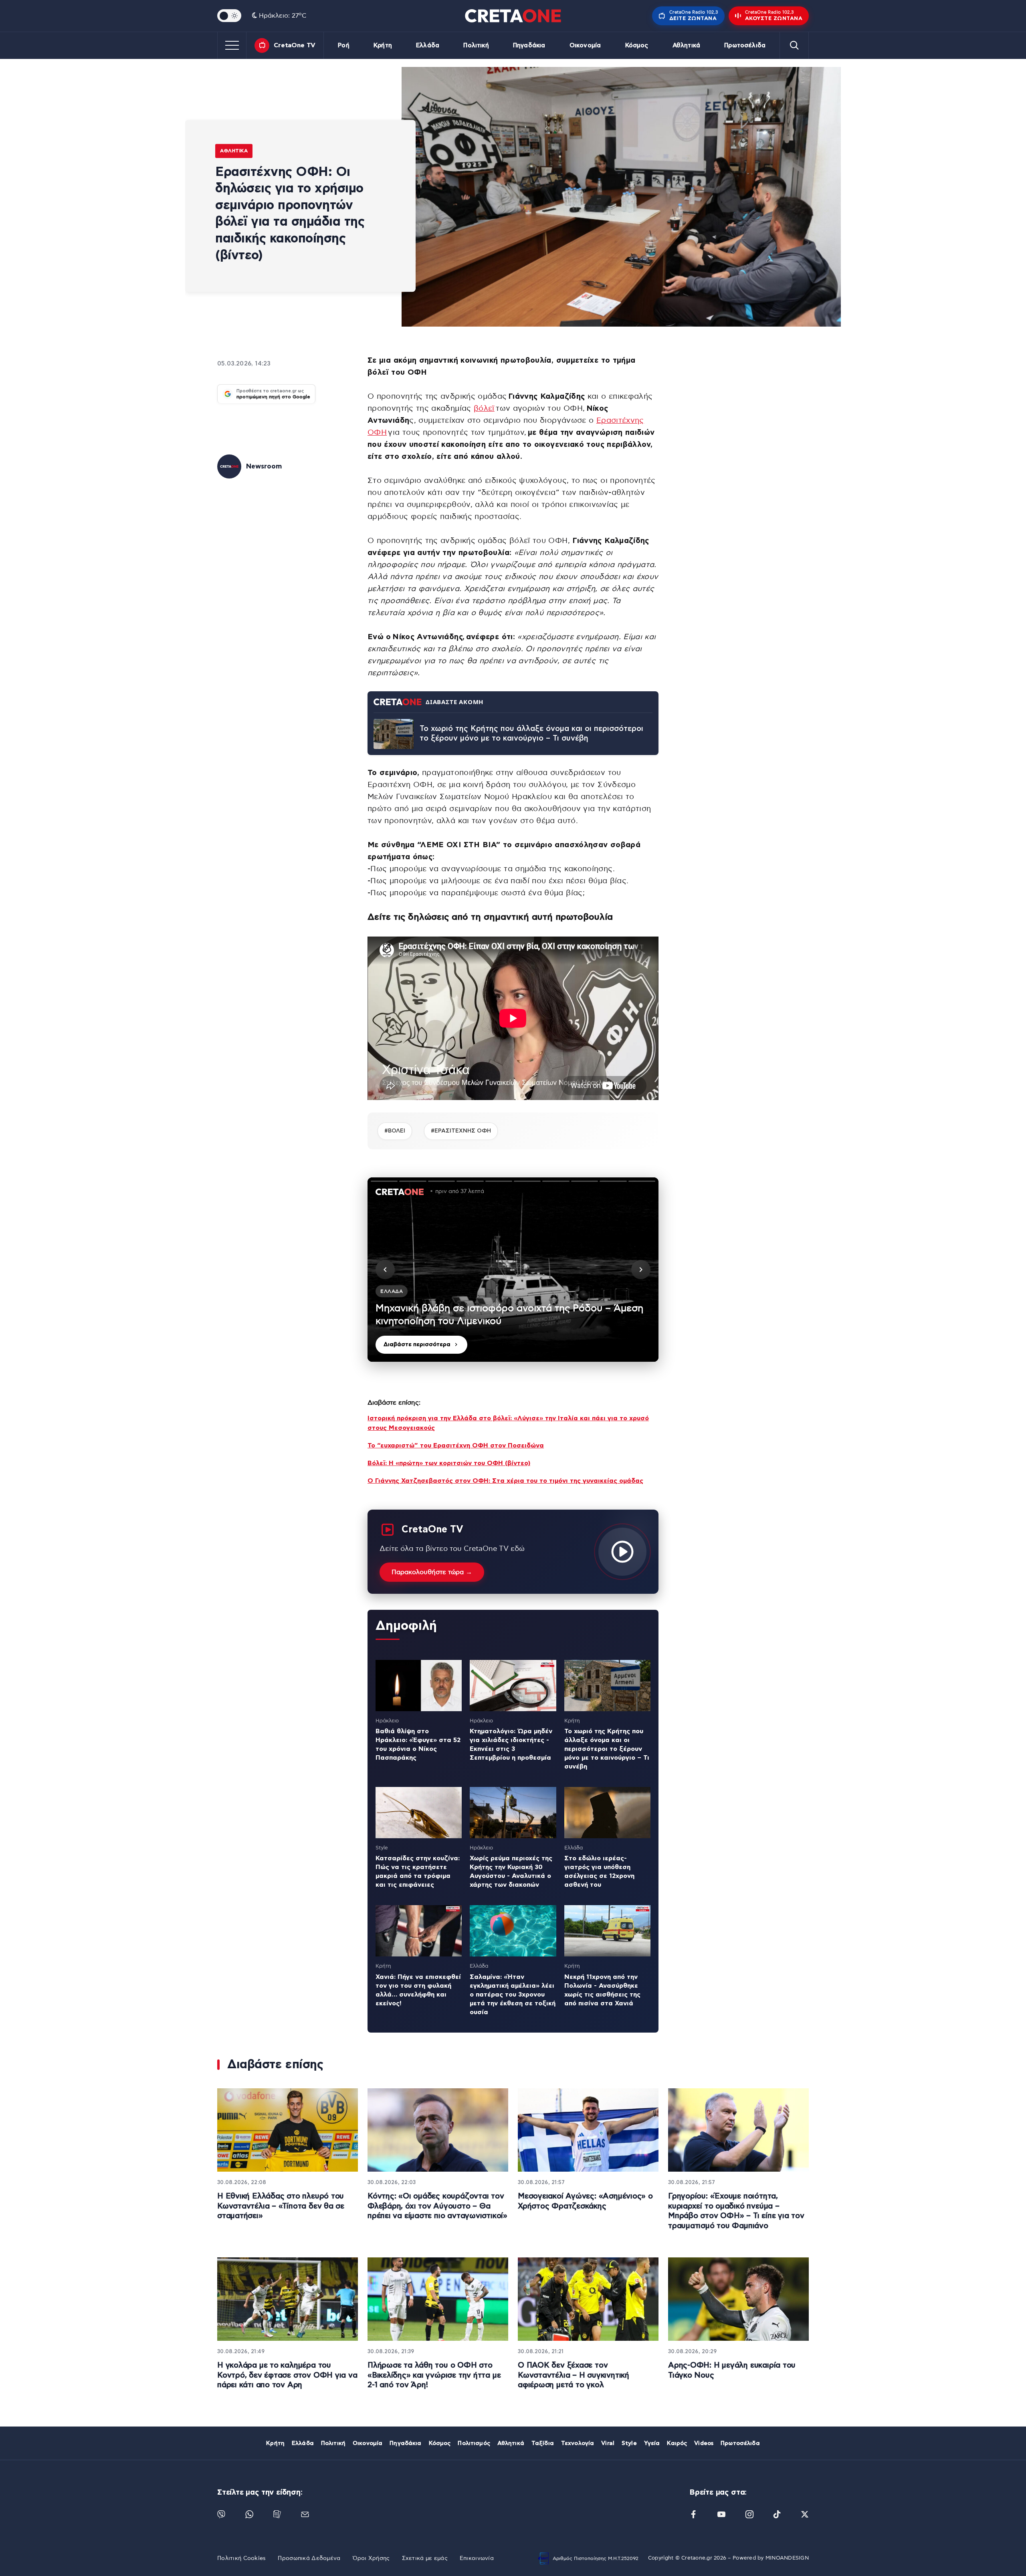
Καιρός (677, 2443)
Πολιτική (476, 45)
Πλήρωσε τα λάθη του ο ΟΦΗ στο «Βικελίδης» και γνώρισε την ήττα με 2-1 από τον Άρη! (434, 2375)
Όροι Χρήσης (371, 2558)
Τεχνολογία (578, 2443)
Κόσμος (637, 45)
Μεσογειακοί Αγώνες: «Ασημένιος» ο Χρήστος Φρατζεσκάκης (585, 2201)
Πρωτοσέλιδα (745, 45)
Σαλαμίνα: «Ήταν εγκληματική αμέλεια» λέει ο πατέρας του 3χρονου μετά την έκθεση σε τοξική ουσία (513, 1995)
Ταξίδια (543, 2443)
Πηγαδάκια (529, 45)
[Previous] (385, 1270)
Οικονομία (585, 45)
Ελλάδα (428, 45)
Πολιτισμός (474, 2443)
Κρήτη (383, 45)
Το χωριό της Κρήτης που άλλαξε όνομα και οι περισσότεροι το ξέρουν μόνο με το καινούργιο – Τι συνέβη (531, 734)
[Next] (641, 1270)
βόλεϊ (484, 409)
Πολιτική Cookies (241, 2558)
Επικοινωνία (477, 2558)
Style (629, 2443)
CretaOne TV (295, 45)
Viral (608, 2443)
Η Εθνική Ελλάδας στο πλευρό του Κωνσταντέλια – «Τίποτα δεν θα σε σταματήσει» (281, 2206)
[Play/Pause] (513, 1270)
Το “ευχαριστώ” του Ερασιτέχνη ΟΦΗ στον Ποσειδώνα (456, 1445)
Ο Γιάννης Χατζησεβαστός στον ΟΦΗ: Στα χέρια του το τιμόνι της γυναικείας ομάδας (505, 1481)
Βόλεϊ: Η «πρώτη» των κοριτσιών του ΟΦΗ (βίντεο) (449, 1463)
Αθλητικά (686, 45)
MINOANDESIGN (787, 2558)
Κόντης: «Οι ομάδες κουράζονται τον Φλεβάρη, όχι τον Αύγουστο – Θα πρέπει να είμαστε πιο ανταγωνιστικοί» (437, 2206)
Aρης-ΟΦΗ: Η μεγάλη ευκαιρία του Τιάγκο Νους (732, 2370)
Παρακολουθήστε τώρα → (432, 1572)
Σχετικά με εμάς (425, 2558)
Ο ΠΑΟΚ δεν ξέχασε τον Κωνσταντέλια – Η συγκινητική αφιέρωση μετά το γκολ (574, 2375)
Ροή (343, 45)
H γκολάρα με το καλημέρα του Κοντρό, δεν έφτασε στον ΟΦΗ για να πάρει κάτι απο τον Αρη (287, 2375)
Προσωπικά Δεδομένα (309, 2558)
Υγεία (652, 2443)
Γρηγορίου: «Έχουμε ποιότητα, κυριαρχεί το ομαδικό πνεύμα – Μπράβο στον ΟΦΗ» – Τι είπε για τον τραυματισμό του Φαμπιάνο (736, 2211)
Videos (704, 2443)
